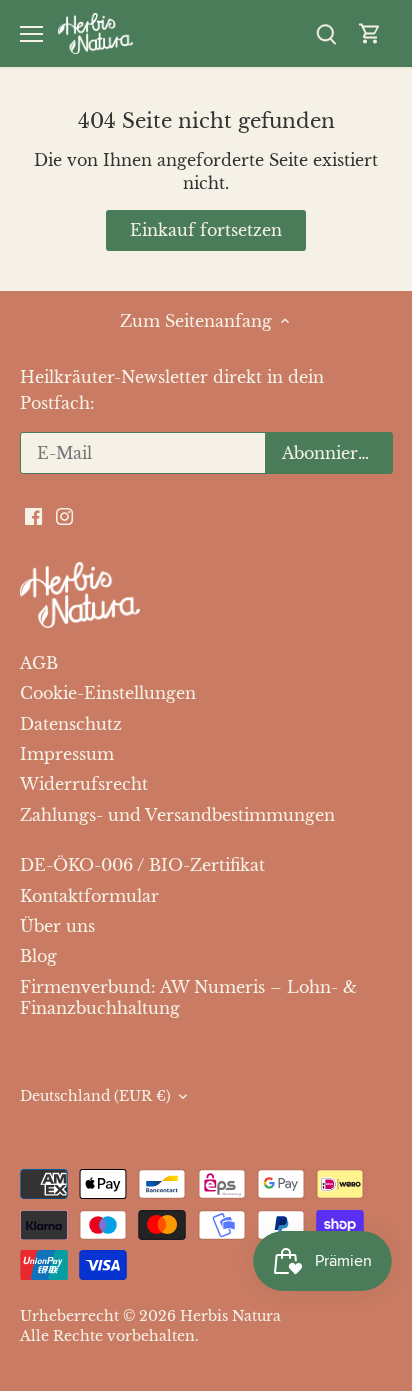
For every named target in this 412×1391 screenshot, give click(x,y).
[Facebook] (189, 752)
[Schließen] (371, 608)
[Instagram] (221, 752)
